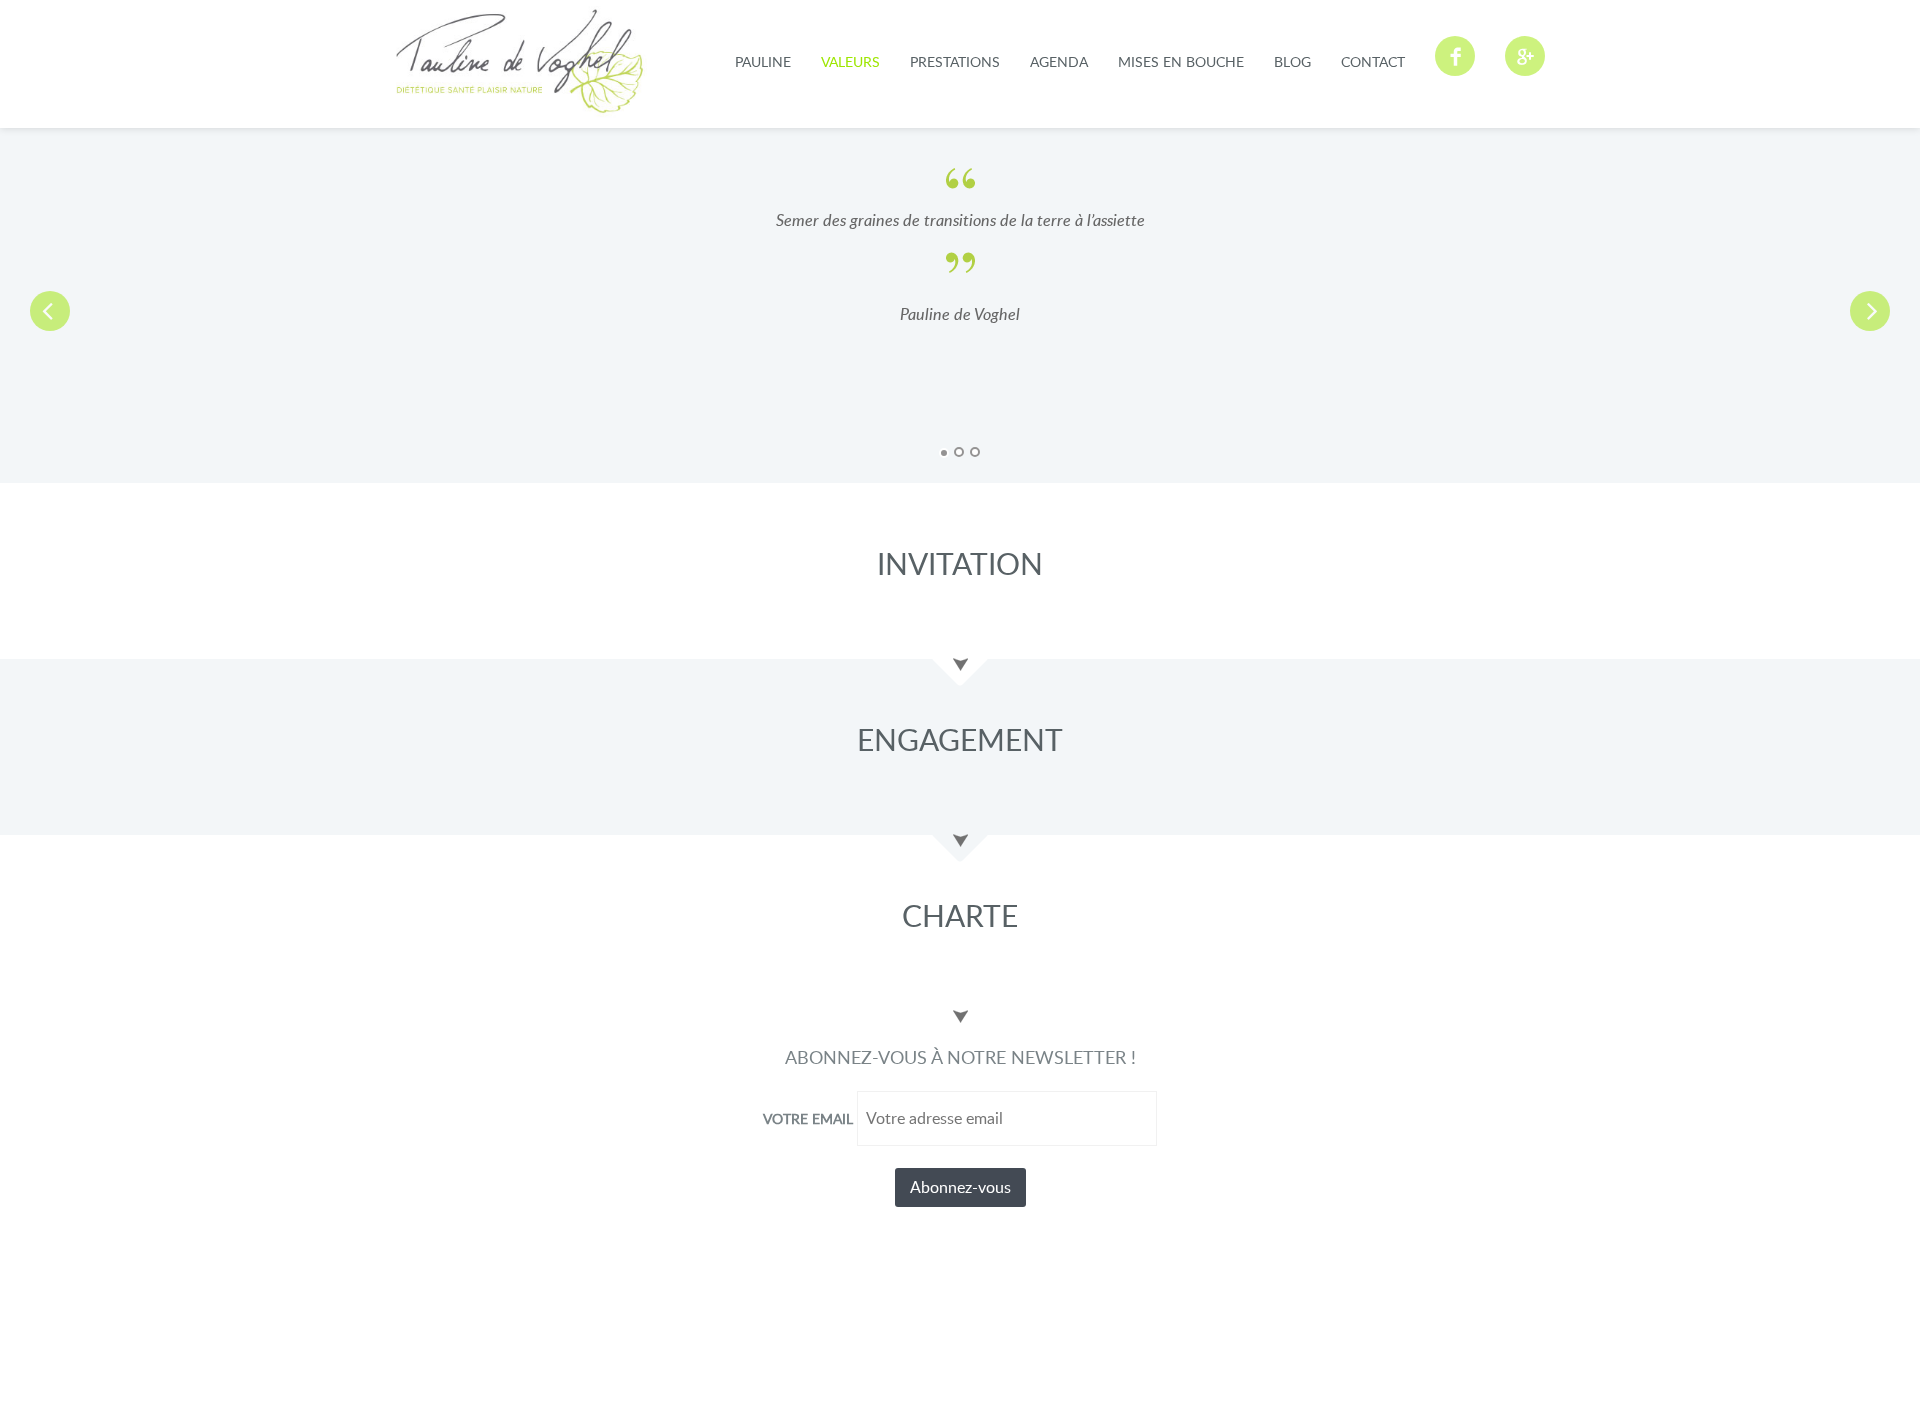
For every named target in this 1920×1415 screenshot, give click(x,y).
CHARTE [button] (960, 915)
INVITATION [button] (960, 563)
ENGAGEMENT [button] (960, 739)
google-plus (1525, 56)
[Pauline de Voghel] (520, 61)
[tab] (960, 558)
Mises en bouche (1181, 61)
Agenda (1059, 61)
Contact (1373, 61)
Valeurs (850, 61)
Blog (1292, 61)
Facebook (1455, 56)
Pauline (763, 61)
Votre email (808, 1118)
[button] (144, 305)
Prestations (955, 61)
